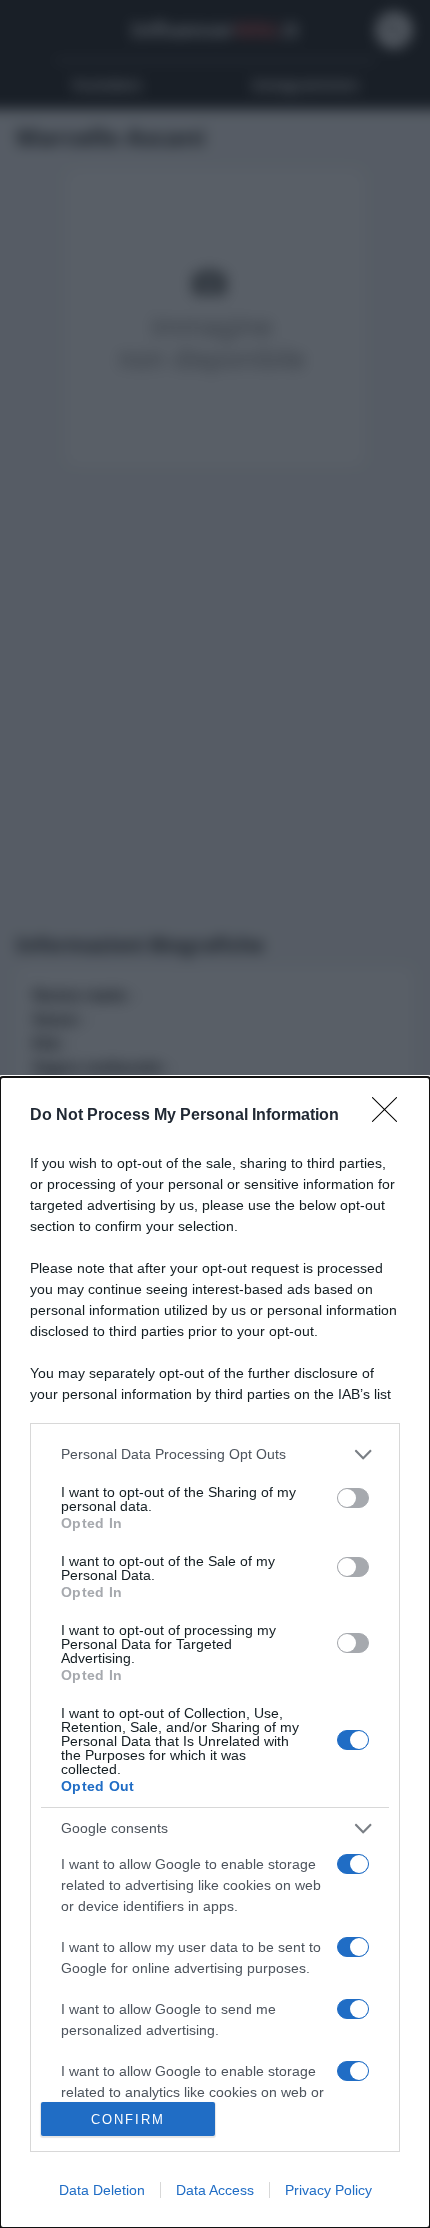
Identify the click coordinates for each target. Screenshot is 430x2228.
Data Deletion (102, 2190)
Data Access (215, 2190)
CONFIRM (128, 2119)
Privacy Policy (328, 2190)
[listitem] (215, 1454)
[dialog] (215, 1652)
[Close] (391, 1116)
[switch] (353, 1498)
